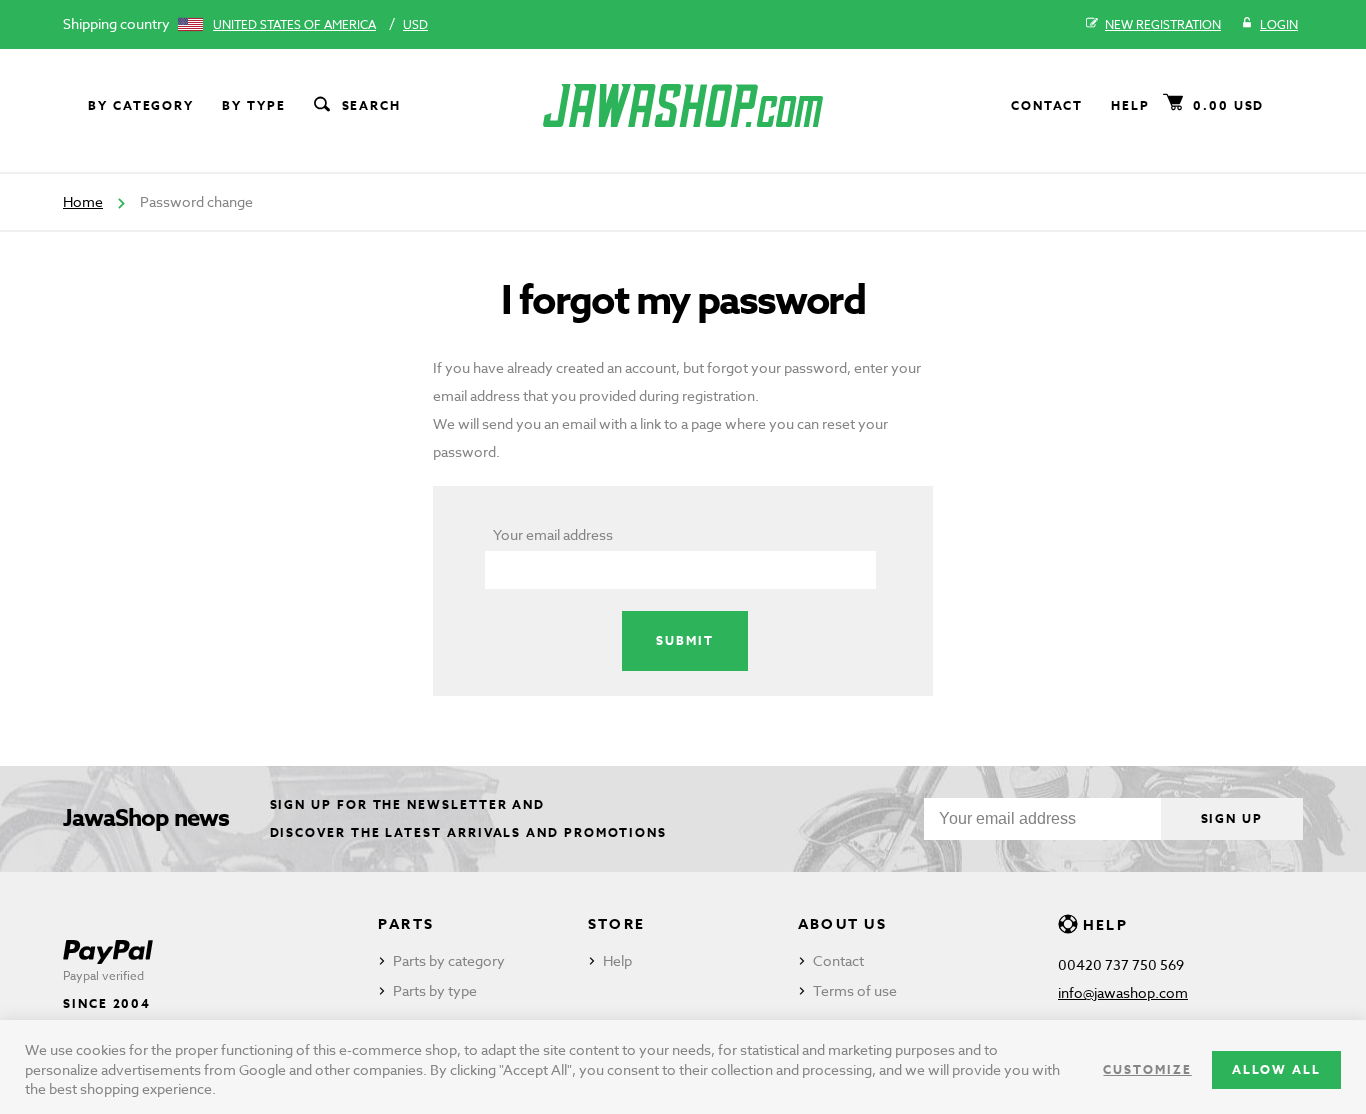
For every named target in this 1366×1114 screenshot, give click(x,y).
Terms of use (855, 990)
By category (141, 105)
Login (1279, 24)
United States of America (294, 24)
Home (83, 201)
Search (372, 105)
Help (1130, 105)
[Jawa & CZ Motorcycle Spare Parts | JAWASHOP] (683, 105)
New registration (1163, 24)
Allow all (1276, 1069)
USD (415, 24)
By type (253, 105)
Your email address (553, 534)
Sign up (1232, 818)
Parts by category (449, 960)
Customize (1147, 1069)
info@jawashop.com (1123, 992)
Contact (1047, 105)
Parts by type (435, 990)
